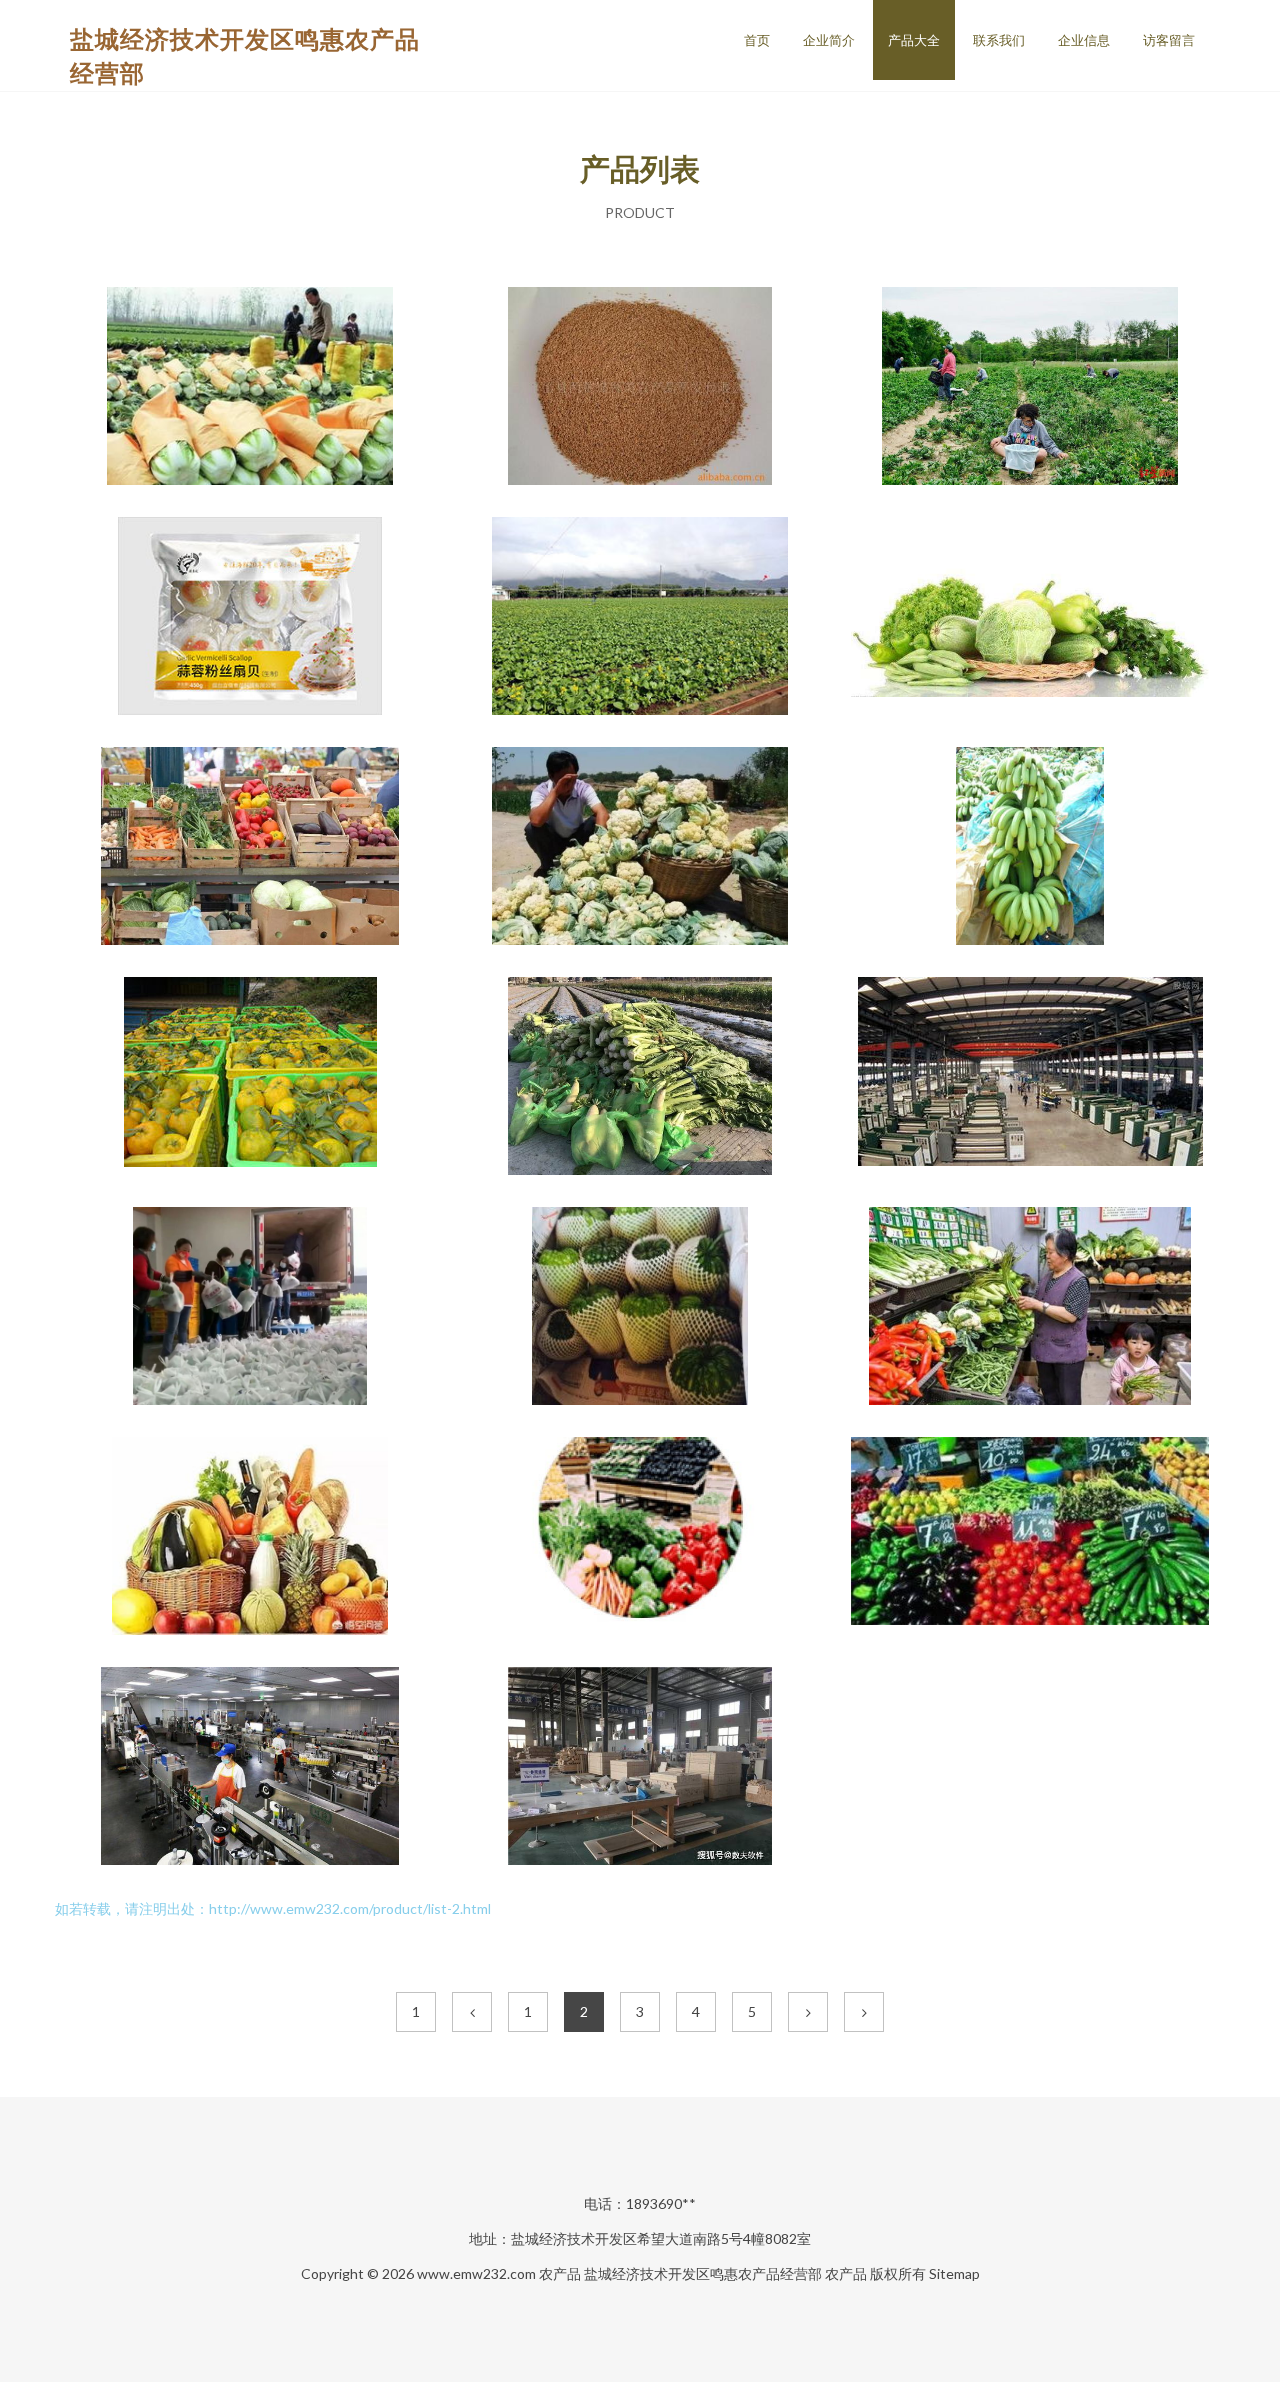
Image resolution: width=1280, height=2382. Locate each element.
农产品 (560, 2273)
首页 (757, 40)
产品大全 (914, 40)
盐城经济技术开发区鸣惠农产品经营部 (703, 2273)
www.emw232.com (476, 2273)
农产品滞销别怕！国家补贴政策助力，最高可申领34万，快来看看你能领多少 (640, 848)
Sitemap (954, 2273)
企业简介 (829, 40)
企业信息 (1084, 40)
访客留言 (1169, 40)
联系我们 (999, 40)
